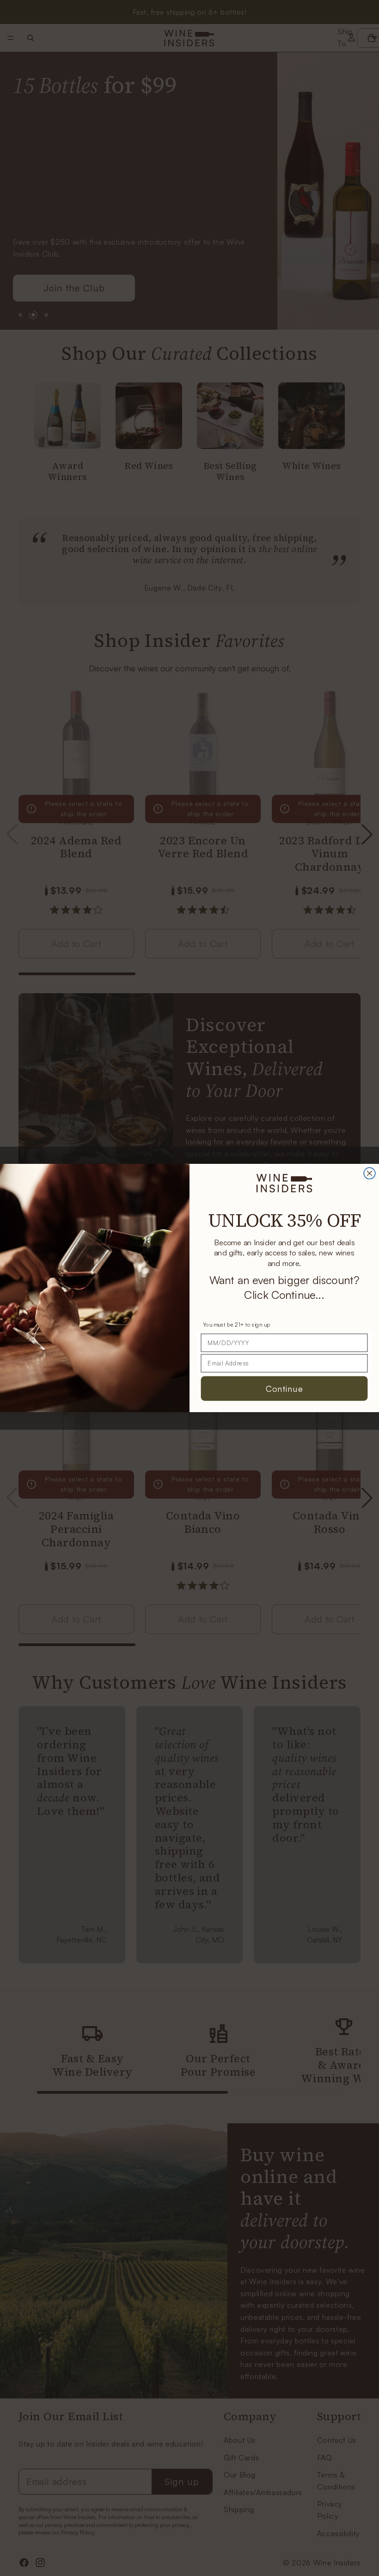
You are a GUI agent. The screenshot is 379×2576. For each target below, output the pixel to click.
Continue (284, 1388)
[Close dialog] (370, 1173)
